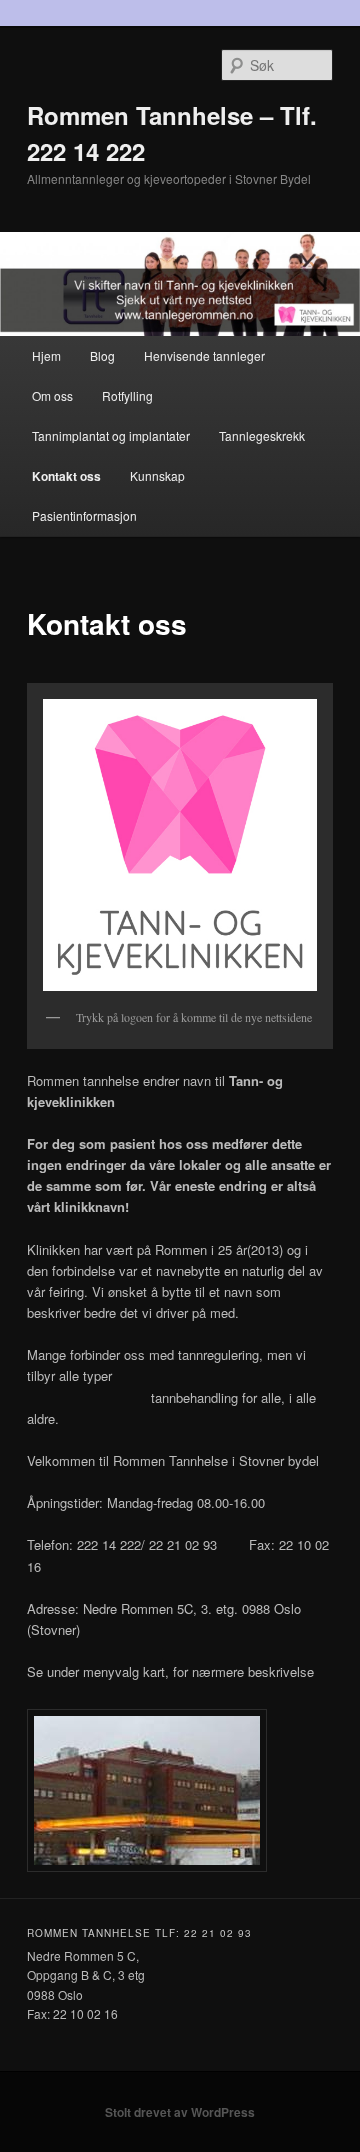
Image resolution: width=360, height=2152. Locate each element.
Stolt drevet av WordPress (180, 2112)
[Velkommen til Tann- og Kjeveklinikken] (179, 845)
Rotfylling (127, 395)
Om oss (52, 395)
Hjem (46, 355)
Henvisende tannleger (204, 355)
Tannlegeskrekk (262, 435)
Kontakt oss (66, 476)
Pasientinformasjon (84, 515)
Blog (102, 355)
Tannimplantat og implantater (111, 435)
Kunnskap (157, 475)
